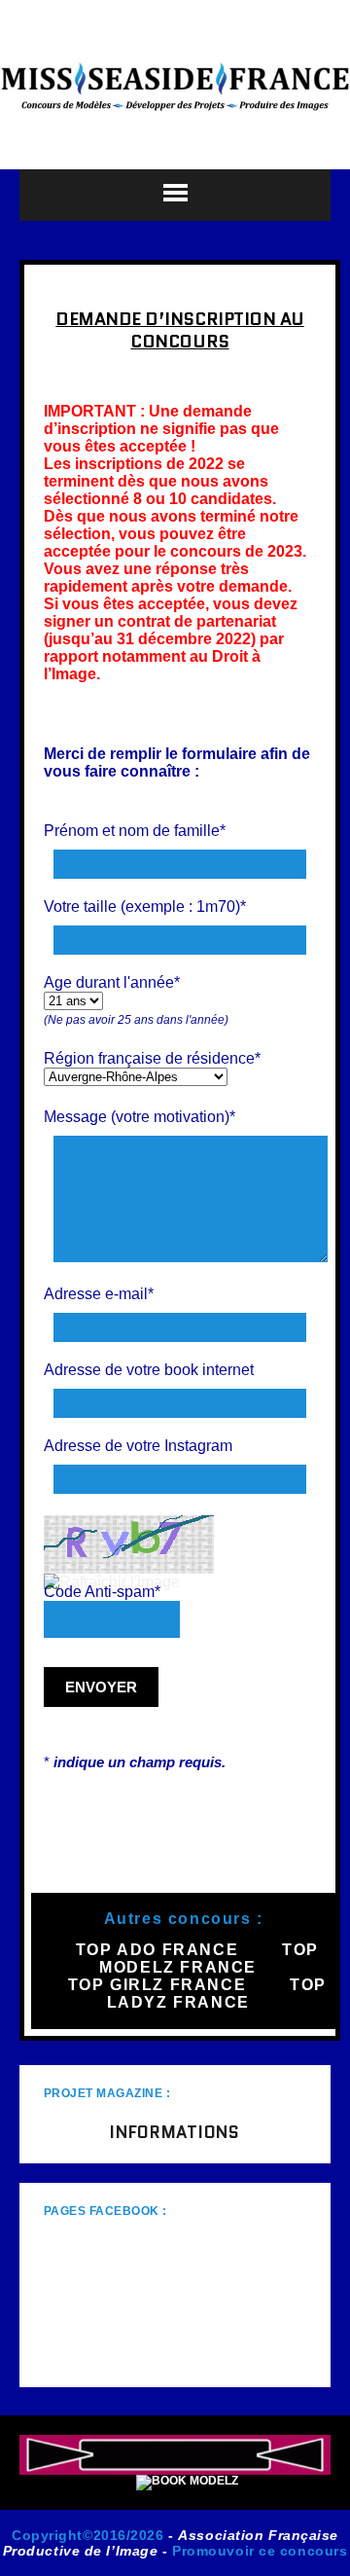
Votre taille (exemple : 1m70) (145, 907)
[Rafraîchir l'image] (112, 1582)
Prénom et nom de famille (135, 831)
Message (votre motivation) (140, 1117)
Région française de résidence (152, 1058)
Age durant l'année (112, 982)
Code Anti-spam (102, 1592)
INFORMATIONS (175, 2132)
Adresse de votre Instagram (138, 1446)
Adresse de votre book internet (149, 1370)
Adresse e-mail (99, 1294)
